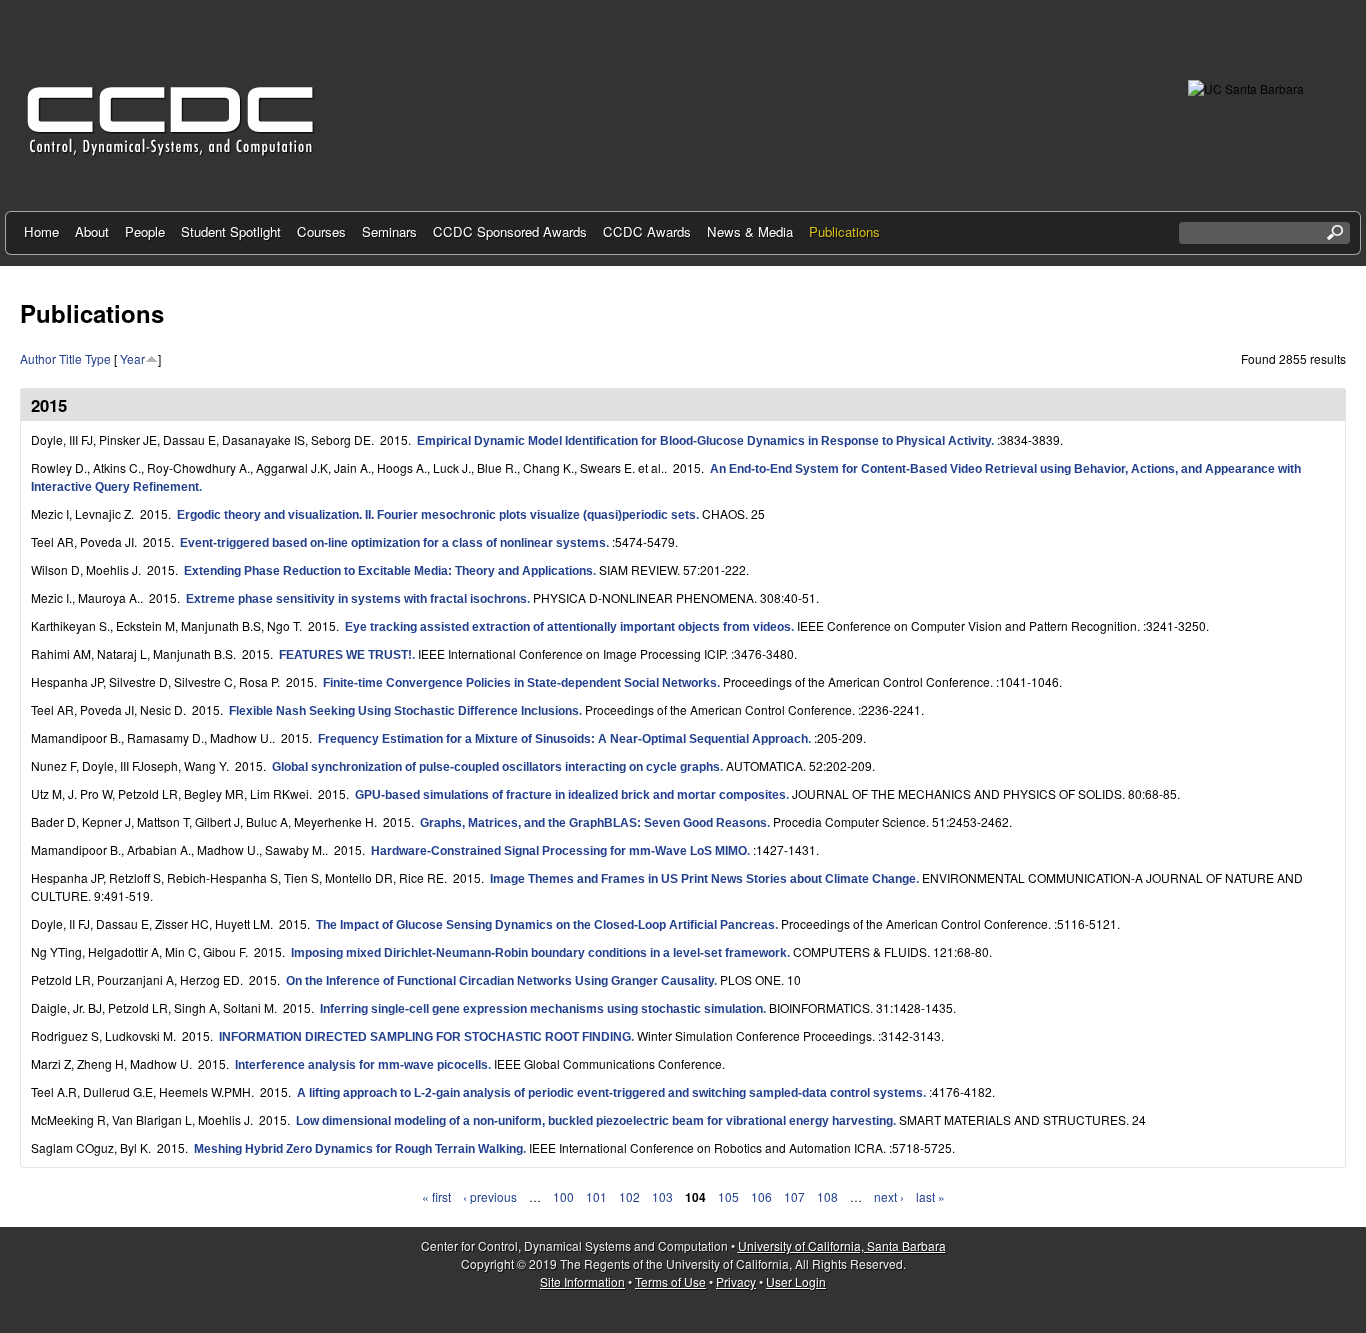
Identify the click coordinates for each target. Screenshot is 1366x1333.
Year (132, 358)
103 (662, 1196)
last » (930, 1196)
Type (98, 358)
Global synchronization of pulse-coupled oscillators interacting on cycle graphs (496, 767)
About (92, 231)
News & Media (750, 231)
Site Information (582, 1281)
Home (41, 231)
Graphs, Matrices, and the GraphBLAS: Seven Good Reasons (593, 823)
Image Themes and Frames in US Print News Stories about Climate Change (703, 879)
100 (563, 1196)
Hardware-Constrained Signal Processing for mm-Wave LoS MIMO (559, 851)
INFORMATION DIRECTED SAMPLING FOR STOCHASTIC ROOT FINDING (425, 1037)
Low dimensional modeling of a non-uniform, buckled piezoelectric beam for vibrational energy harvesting (594, 1121)
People (145, 231)
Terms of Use (670, 1281)
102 (629, 1196)
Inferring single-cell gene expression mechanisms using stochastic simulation (541, 1009)
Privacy (736, 1281)
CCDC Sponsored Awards (510, 231)
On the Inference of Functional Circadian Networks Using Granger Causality (500, 981)
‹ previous (490, 1196)
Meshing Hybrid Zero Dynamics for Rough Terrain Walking (358, 1149)
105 (728, 1196)
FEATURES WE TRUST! (345, 655)
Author (38, 358)
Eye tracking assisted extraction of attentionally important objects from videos (568, 627)
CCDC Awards (647, 231)
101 (596, 1196)
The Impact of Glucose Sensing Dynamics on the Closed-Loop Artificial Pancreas (545, 925)
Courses (321, 231)
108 (827, 1196)
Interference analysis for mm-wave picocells (361, 1065)
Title (70, 358)
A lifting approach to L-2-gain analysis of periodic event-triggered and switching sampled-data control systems (610, 1093)
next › (889, 1196)
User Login (796, 1281)
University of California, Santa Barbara (842, 1245)
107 (794, 1196)
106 (761, 1196)
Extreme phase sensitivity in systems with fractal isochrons (356, 599)
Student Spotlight (231, 231)
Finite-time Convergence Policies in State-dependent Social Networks (520, 683)
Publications (844, 231)
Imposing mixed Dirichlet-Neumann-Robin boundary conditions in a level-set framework (539, 953)
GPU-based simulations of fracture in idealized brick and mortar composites (570, 795)
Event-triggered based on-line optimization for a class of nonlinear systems (393, 543)
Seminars (389, 231)
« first (436, 1196)
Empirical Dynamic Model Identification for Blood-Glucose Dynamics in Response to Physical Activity (704, 441)
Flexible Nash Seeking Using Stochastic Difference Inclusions (404, 711)
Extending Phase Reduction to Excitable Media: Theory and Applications (388, 571)
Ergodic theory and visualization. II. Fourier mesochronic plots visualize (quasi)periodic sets (436, 515)
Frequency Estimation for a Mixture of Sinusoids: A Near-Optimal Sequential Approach (563, 739)
